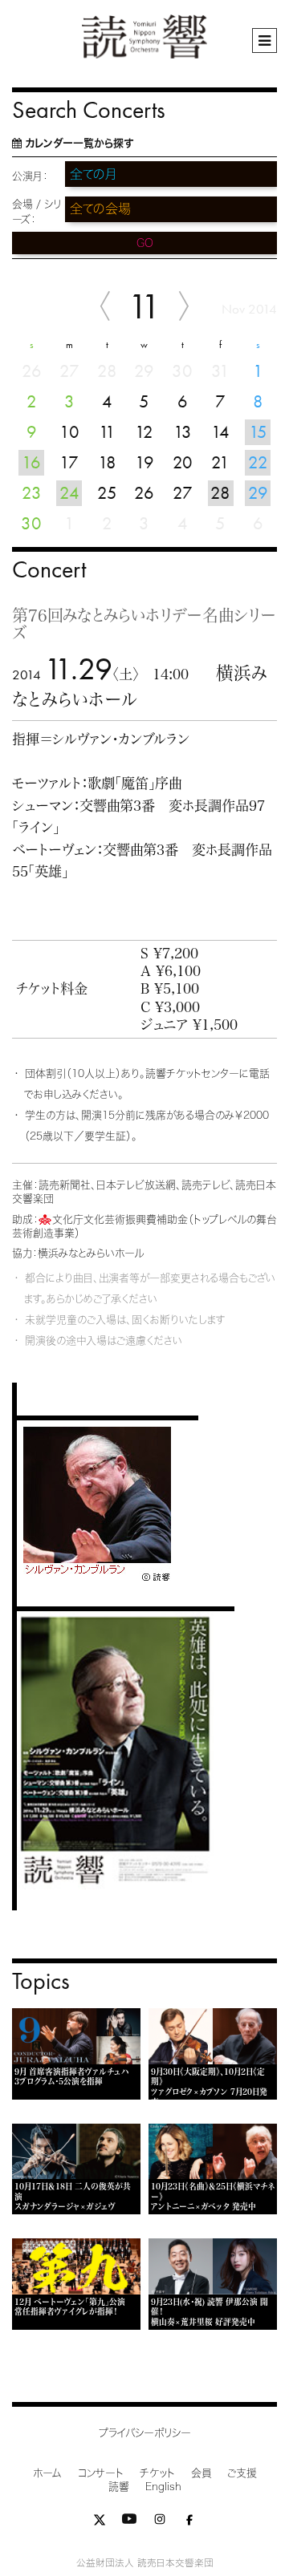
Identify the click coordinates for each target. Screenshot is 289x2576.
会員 (201, 2473)
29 (258, 493)
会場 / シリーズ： (37, 212)
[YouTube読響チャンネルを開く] (129, 2523)
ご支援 (242, 2473)
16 (31, 462)
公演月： (30, 176)
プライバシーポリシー (145, 2433)
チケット (157, 2473)
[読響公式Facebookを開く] (189, 2523)
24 (69, 493)
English (163, 2487)
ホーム (47, 2473)
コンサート (101, 2473)
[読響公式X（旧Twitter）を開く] (100, 2523)
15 (258, 432)
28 (220, 493)
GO (145, 243)
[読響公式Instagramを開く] (160, 2523)
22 (258, 462)
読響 (119, 2487)
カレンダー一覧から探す (79, 143)
